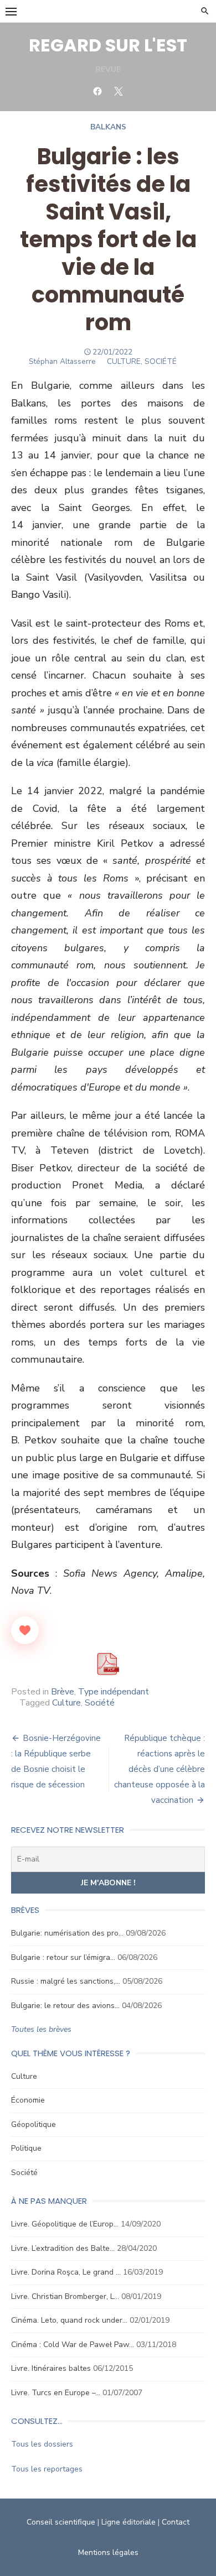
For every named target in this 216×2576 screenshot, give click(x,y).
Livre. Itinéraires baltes (51, 2368)
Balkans (108, 127)
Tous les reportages (47, 2469)
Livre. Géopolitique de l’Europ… (65, 2224)
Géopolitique (34, 2124)
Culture (66, 1703)
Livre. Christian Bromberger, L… (65, 2296)
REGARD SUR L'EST (108, 45)
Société (100, 1703)
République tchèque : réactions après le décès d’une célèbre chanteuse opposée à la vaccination (160, 1769)
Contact (176, 2522)
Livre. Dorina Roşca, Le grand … (66, 2272)
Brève (63, 1692)
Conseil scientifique (61, 2522)
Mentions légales (108, 2552)
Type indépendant (114, 1692)
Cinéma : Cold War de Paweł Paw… (73, 2345)
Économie (28, 2100)
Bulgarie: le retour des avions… (65, 2006)
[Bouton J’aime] (25, 1630)
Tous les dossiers (42, 2444)
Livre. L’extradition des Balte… (63, 2248)
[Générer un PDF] (108, 1664)
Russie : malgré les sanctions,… (66, 1981)
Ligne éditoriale (128, 2522)
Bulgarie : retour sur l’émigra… (63, 1957)
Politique (26, 2148)
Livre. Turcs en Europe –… (56, 2393)
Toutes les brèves (41, 2029)
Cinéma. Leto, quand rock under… (69, 2320)
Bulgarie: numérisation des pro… (67, 1933)
